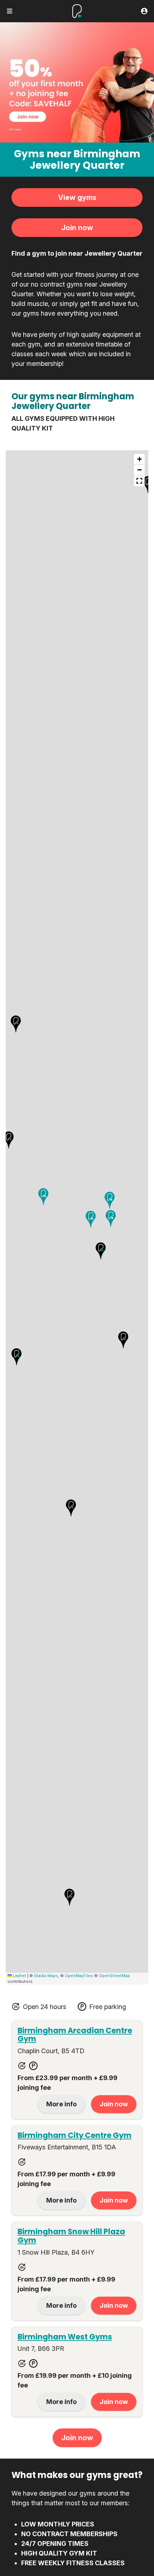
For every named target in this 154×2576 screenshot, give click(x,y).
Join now (77, 228)
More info (61, 2104)
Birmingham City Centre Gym (74, 2135)
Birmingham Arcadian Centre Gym (75, 2035)
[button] (101, 1251)
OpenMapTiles (79, 1976)
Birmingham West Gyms (65, 2337)
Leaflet (19, 1976)
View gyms (77, 197)
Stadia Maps (46, 1976)
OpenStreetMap (114, 1976)
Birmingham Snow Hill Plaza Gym (71, 2236)
